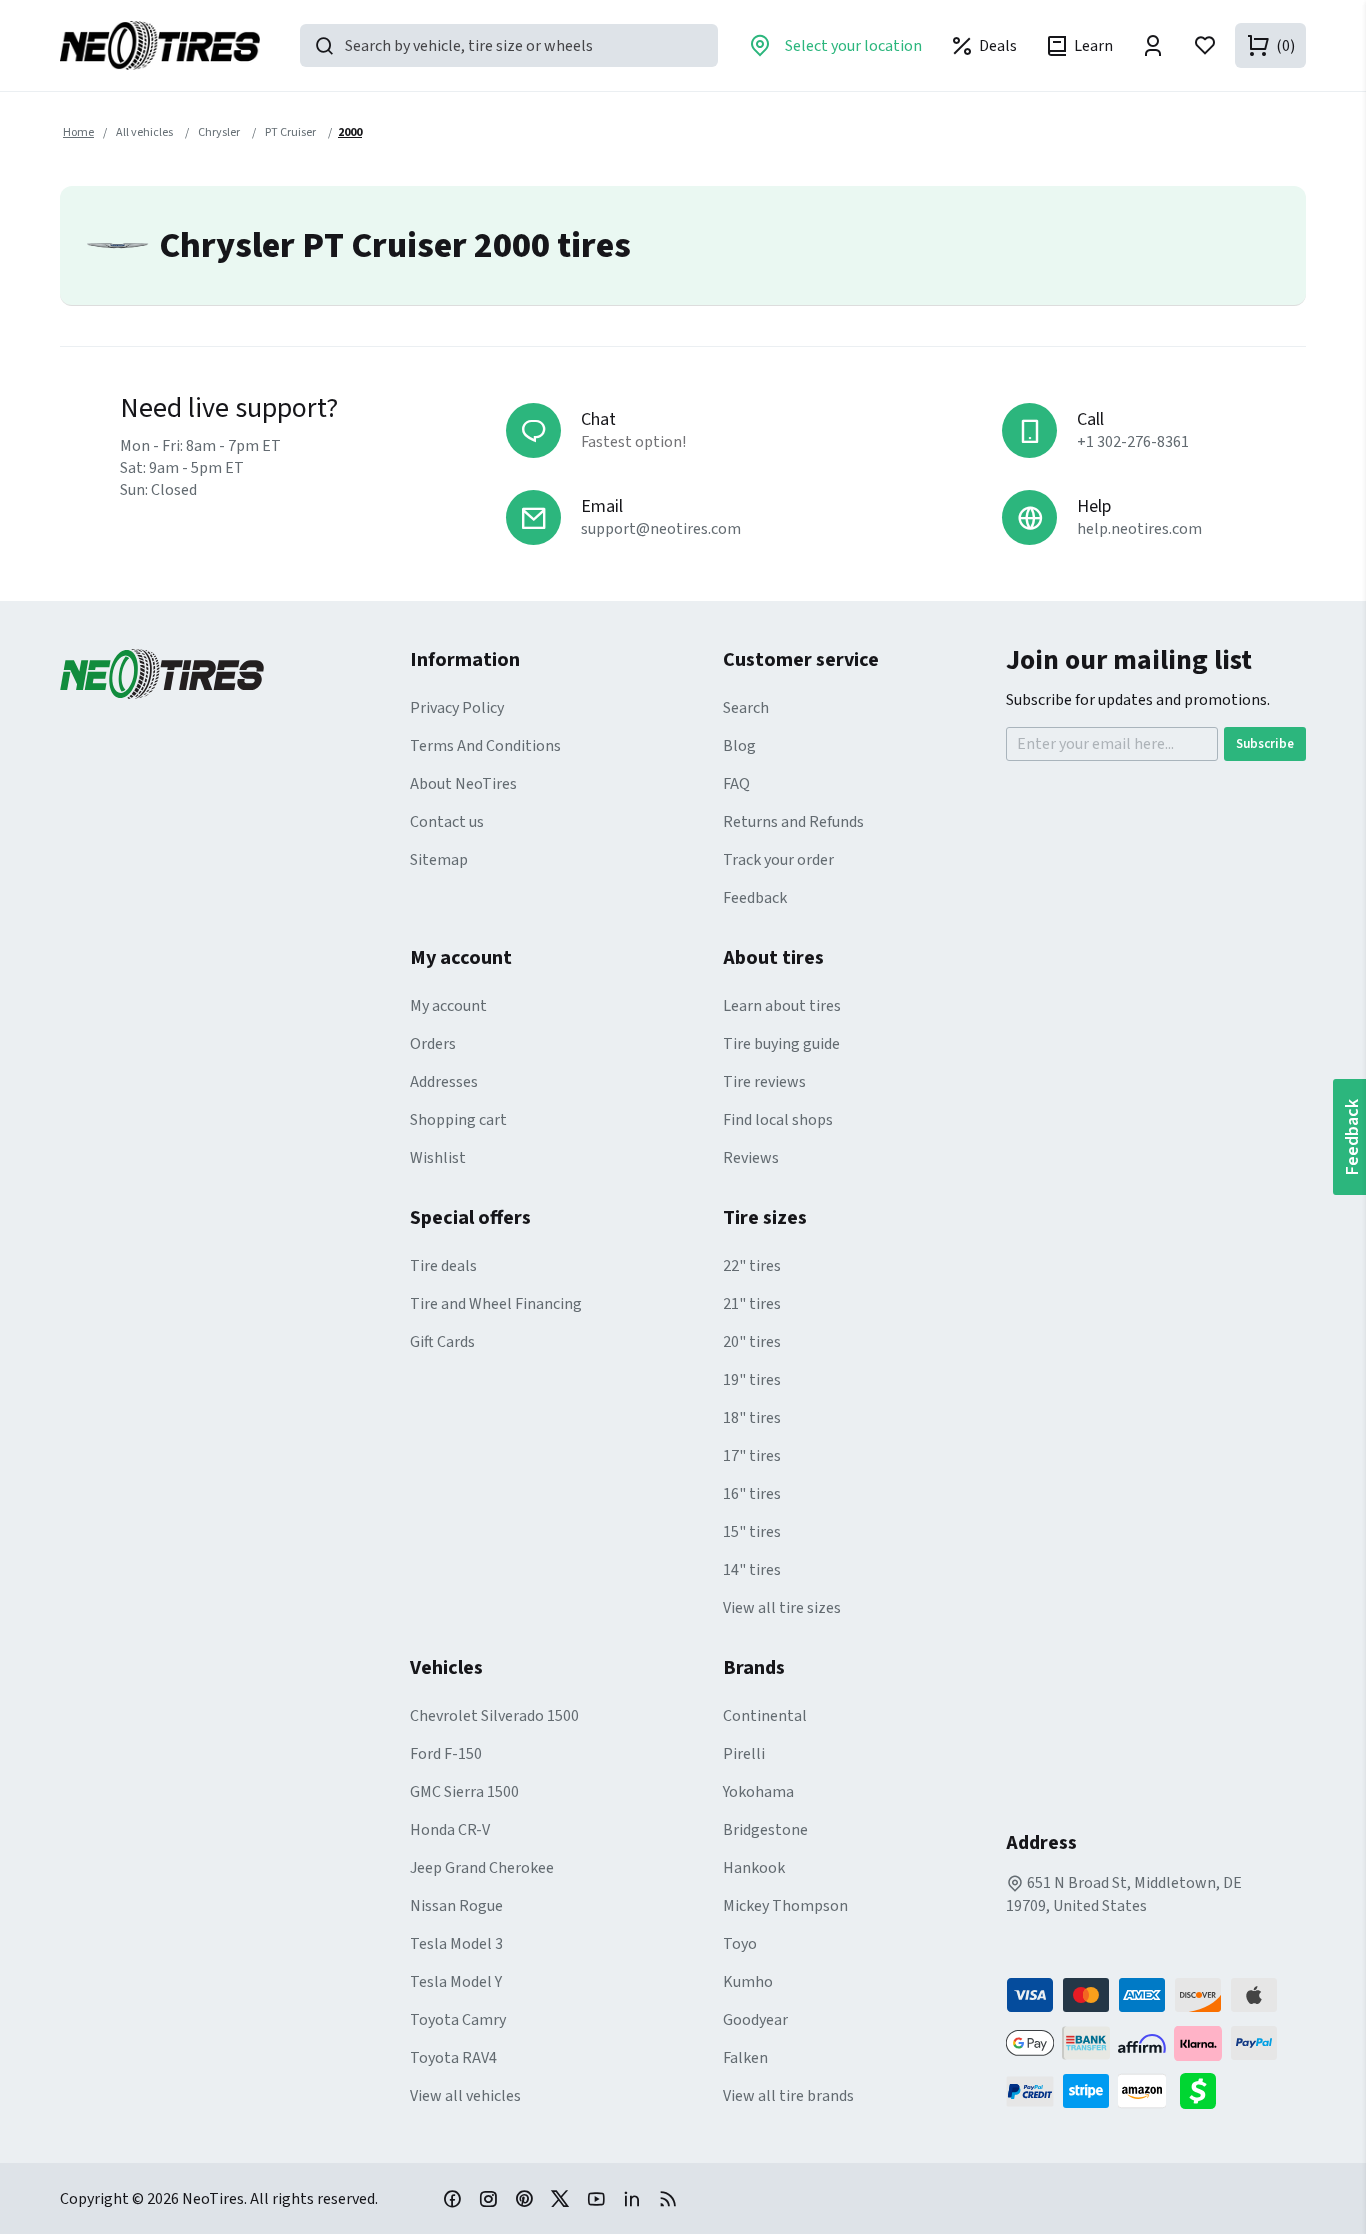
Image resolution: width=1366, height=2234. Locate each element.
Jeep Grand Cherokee (482, 1868)
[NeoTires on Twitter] (560, 2198)
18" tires (752, 1418)
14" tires (752, 1570)
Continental (765, 1716)
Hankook (754, 1868)
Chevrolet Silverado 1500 (494, 1716)
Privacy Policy (457, 708)
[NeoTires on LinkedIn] (632, 2198)
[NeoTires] (235, 674)
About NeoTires (463, 784)
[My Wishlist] (1205, 45)
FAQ (736, 784)
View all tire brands (788, 2096)
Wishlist (438, 1158)
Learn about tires (782, 1006)
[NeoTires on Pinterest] (524, 2198)
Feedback (755, 898)
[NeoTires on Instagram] (488, 2198)
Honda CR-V (450, 1830)
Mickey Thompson (785, 1906)
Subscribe (1265, 744)
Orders (433, 1044)
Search (746, 708)
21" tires (752, 1304)
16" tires (752, 1494)
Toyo (740, 1944)
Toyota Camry (458, 2020)
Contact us (447, 822)
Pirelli (744, 1754)
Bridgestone (765, 1830)
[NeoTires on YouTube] (596, 2198)
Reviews (751, 1158)
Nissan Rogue (456, 1906)
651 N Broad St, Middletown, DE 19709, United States (1124, 1894)
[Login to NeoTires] (1153, 45)
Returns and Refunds (793, 822)
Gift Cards (442, 1342)
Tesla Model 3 (456, 1944)
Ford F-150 (446, 1754)
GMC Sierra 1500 (464, 1792)
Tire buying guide (781, 1044)
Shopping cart (458, 1120)
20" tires (752, 1342)
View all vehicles (465, 2096)
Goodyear (755, 2020)
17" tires (752, 1456)
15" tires (752, 1532)
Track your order (778, 860)
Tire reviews (764, 1082)
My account (448, 1006)
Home (78, 132)
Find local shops (778, 1120)
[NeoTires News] (668, 2198)
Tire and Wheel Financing (496, 1304)
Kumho (748, 1982)
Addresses (444, 1082)
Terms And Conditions (485, 746)
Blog (739, 746)
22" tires (752, 1266)
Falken (745, 2058)
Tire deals (443, 1266)
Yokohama (758, 1792)
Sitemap (439, 860)
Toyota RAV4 (453, 2058)
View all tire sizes (782, 1608)
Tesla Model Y (456, 1982)
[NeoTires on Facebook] (452, 2198)
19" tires (752, 1380)
